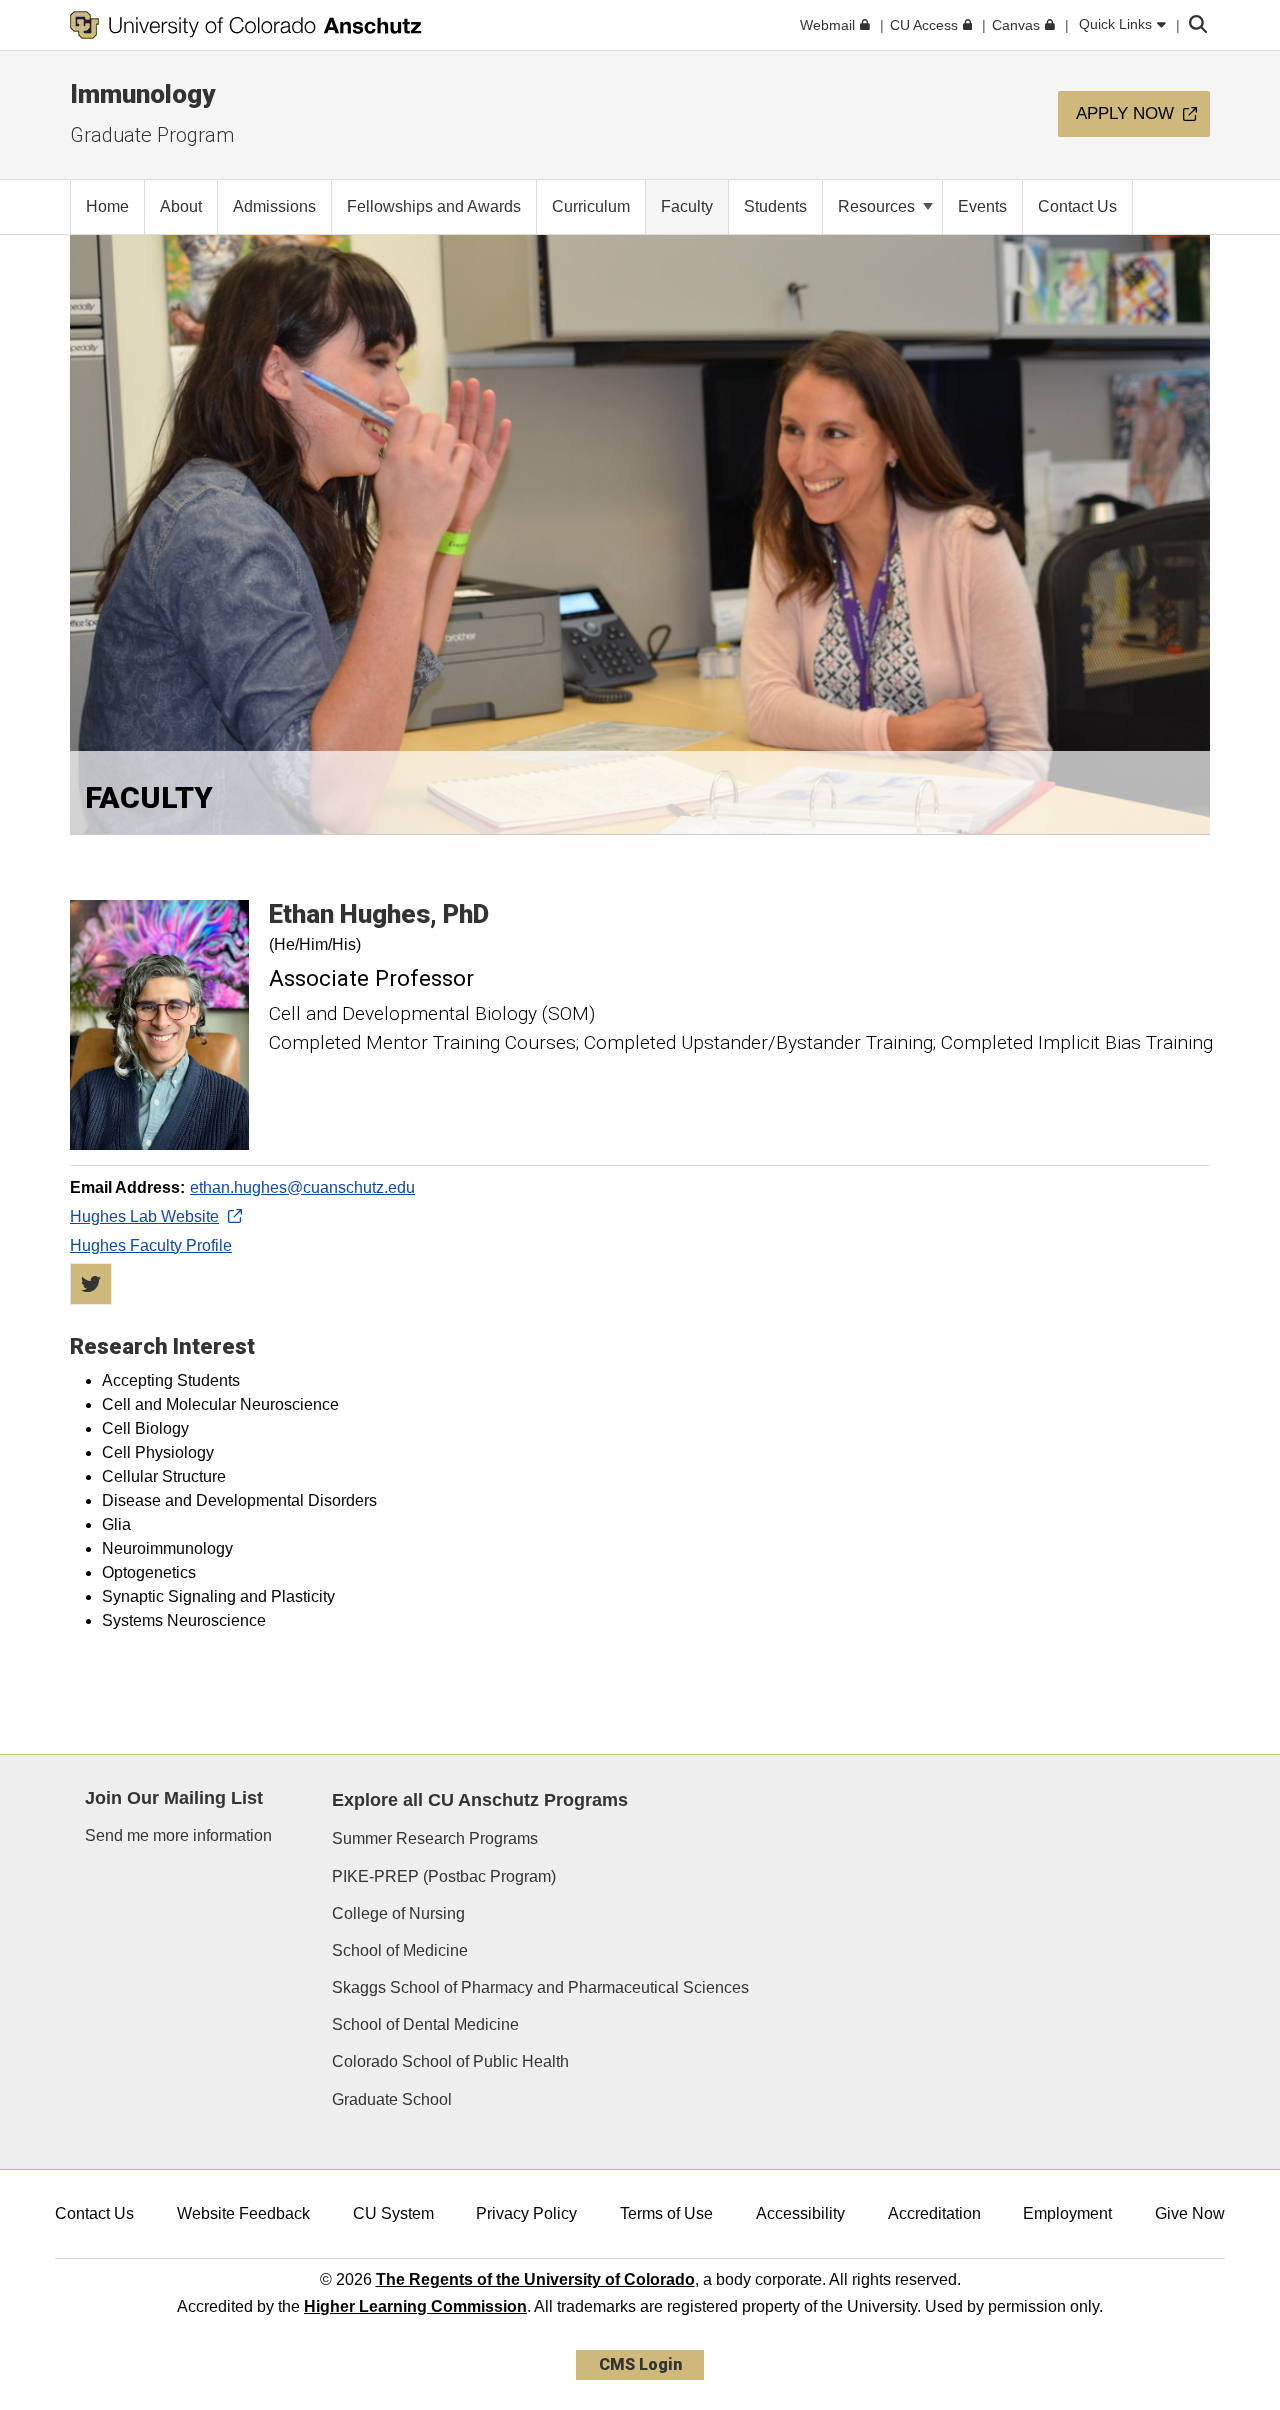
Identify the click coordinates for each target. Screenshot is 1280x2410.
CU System (393, 2213)
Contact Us (94, 2213)
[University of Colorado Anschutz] (246, 25)
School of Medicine (400, 1950)
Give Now (1190, 2213)
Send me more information (178, 1835)
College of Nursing (398, 1913)
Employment (1067, 2213)
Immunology (142, 94)
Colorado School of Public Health (450, 2061)
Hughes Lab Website (144, 1216)
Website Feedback (243, 2213)
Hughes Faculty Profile (151, 1245)
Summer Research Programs (435, 1838)
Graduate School (392, 2099)
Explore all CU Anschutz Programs (480, 1800)
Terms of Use (666, 2213)
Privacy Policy (526, 2213)
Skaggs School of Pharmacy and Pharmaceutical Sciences (540, 1987)
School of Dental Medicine (425, 2024)
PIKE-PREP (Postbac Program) (444, 1876)
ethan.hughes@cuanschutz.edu (302, 1187)
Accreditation (934, 2213)
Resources (878, 206)
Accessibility (800, 2213)
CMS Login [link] (640, 2364)
